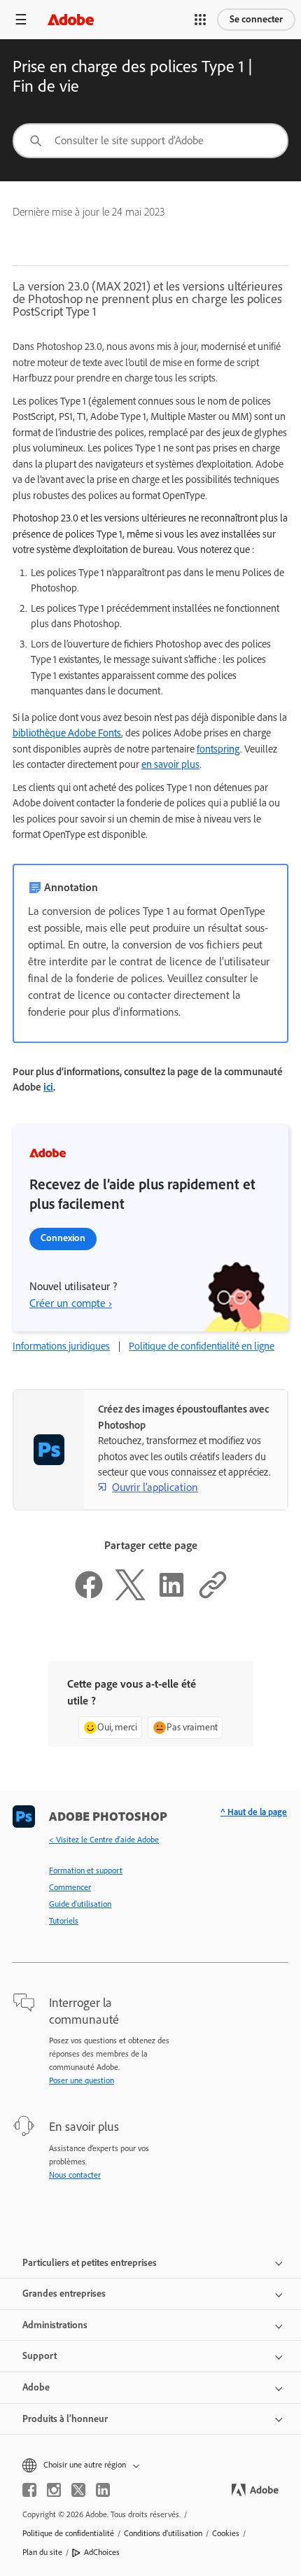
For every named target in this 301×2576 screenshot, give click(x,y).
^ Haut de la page (254, 1812)
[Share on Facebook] (89, 1597)
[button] (200, 20)
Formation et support (86, 1870)
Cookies (226, 2533)
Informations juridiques (61, 1346)
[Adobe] (71, 19)
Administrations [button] (55, 2325)
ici (48, 1087)
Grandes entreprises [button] (64, 2294)
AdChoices (102, 2552)
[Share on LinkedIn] (171, 1597)
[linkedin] (103, 2490)
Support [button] (40, 2356)
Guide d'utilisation (80, 1904)
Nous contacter (75, 2175)
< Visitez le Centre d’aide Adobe (104, 1840)
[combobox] (150, 141)
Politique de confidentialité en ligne (202, 1346)
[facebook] (29, 2490)
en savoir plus (170, 764)
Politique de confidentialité (68, 2533)
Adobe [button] (36, 2387)
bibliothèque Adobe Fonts (67, 733)
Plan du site (42, 2552)
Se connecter (256, 19)
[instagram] (54, 2490)
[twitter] (78, 2490)
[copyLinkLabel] (213, 1597)
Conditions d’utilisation (163, 2533)
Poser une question (82, 2080)
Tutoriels (64, 1921)
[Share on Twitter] (130, 1597)
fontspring (218, 749)
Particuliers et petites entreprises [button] (90, 2263)
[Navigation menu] (21, 19)
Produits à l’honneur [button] (65, 2419)
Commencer (70, 1887)
